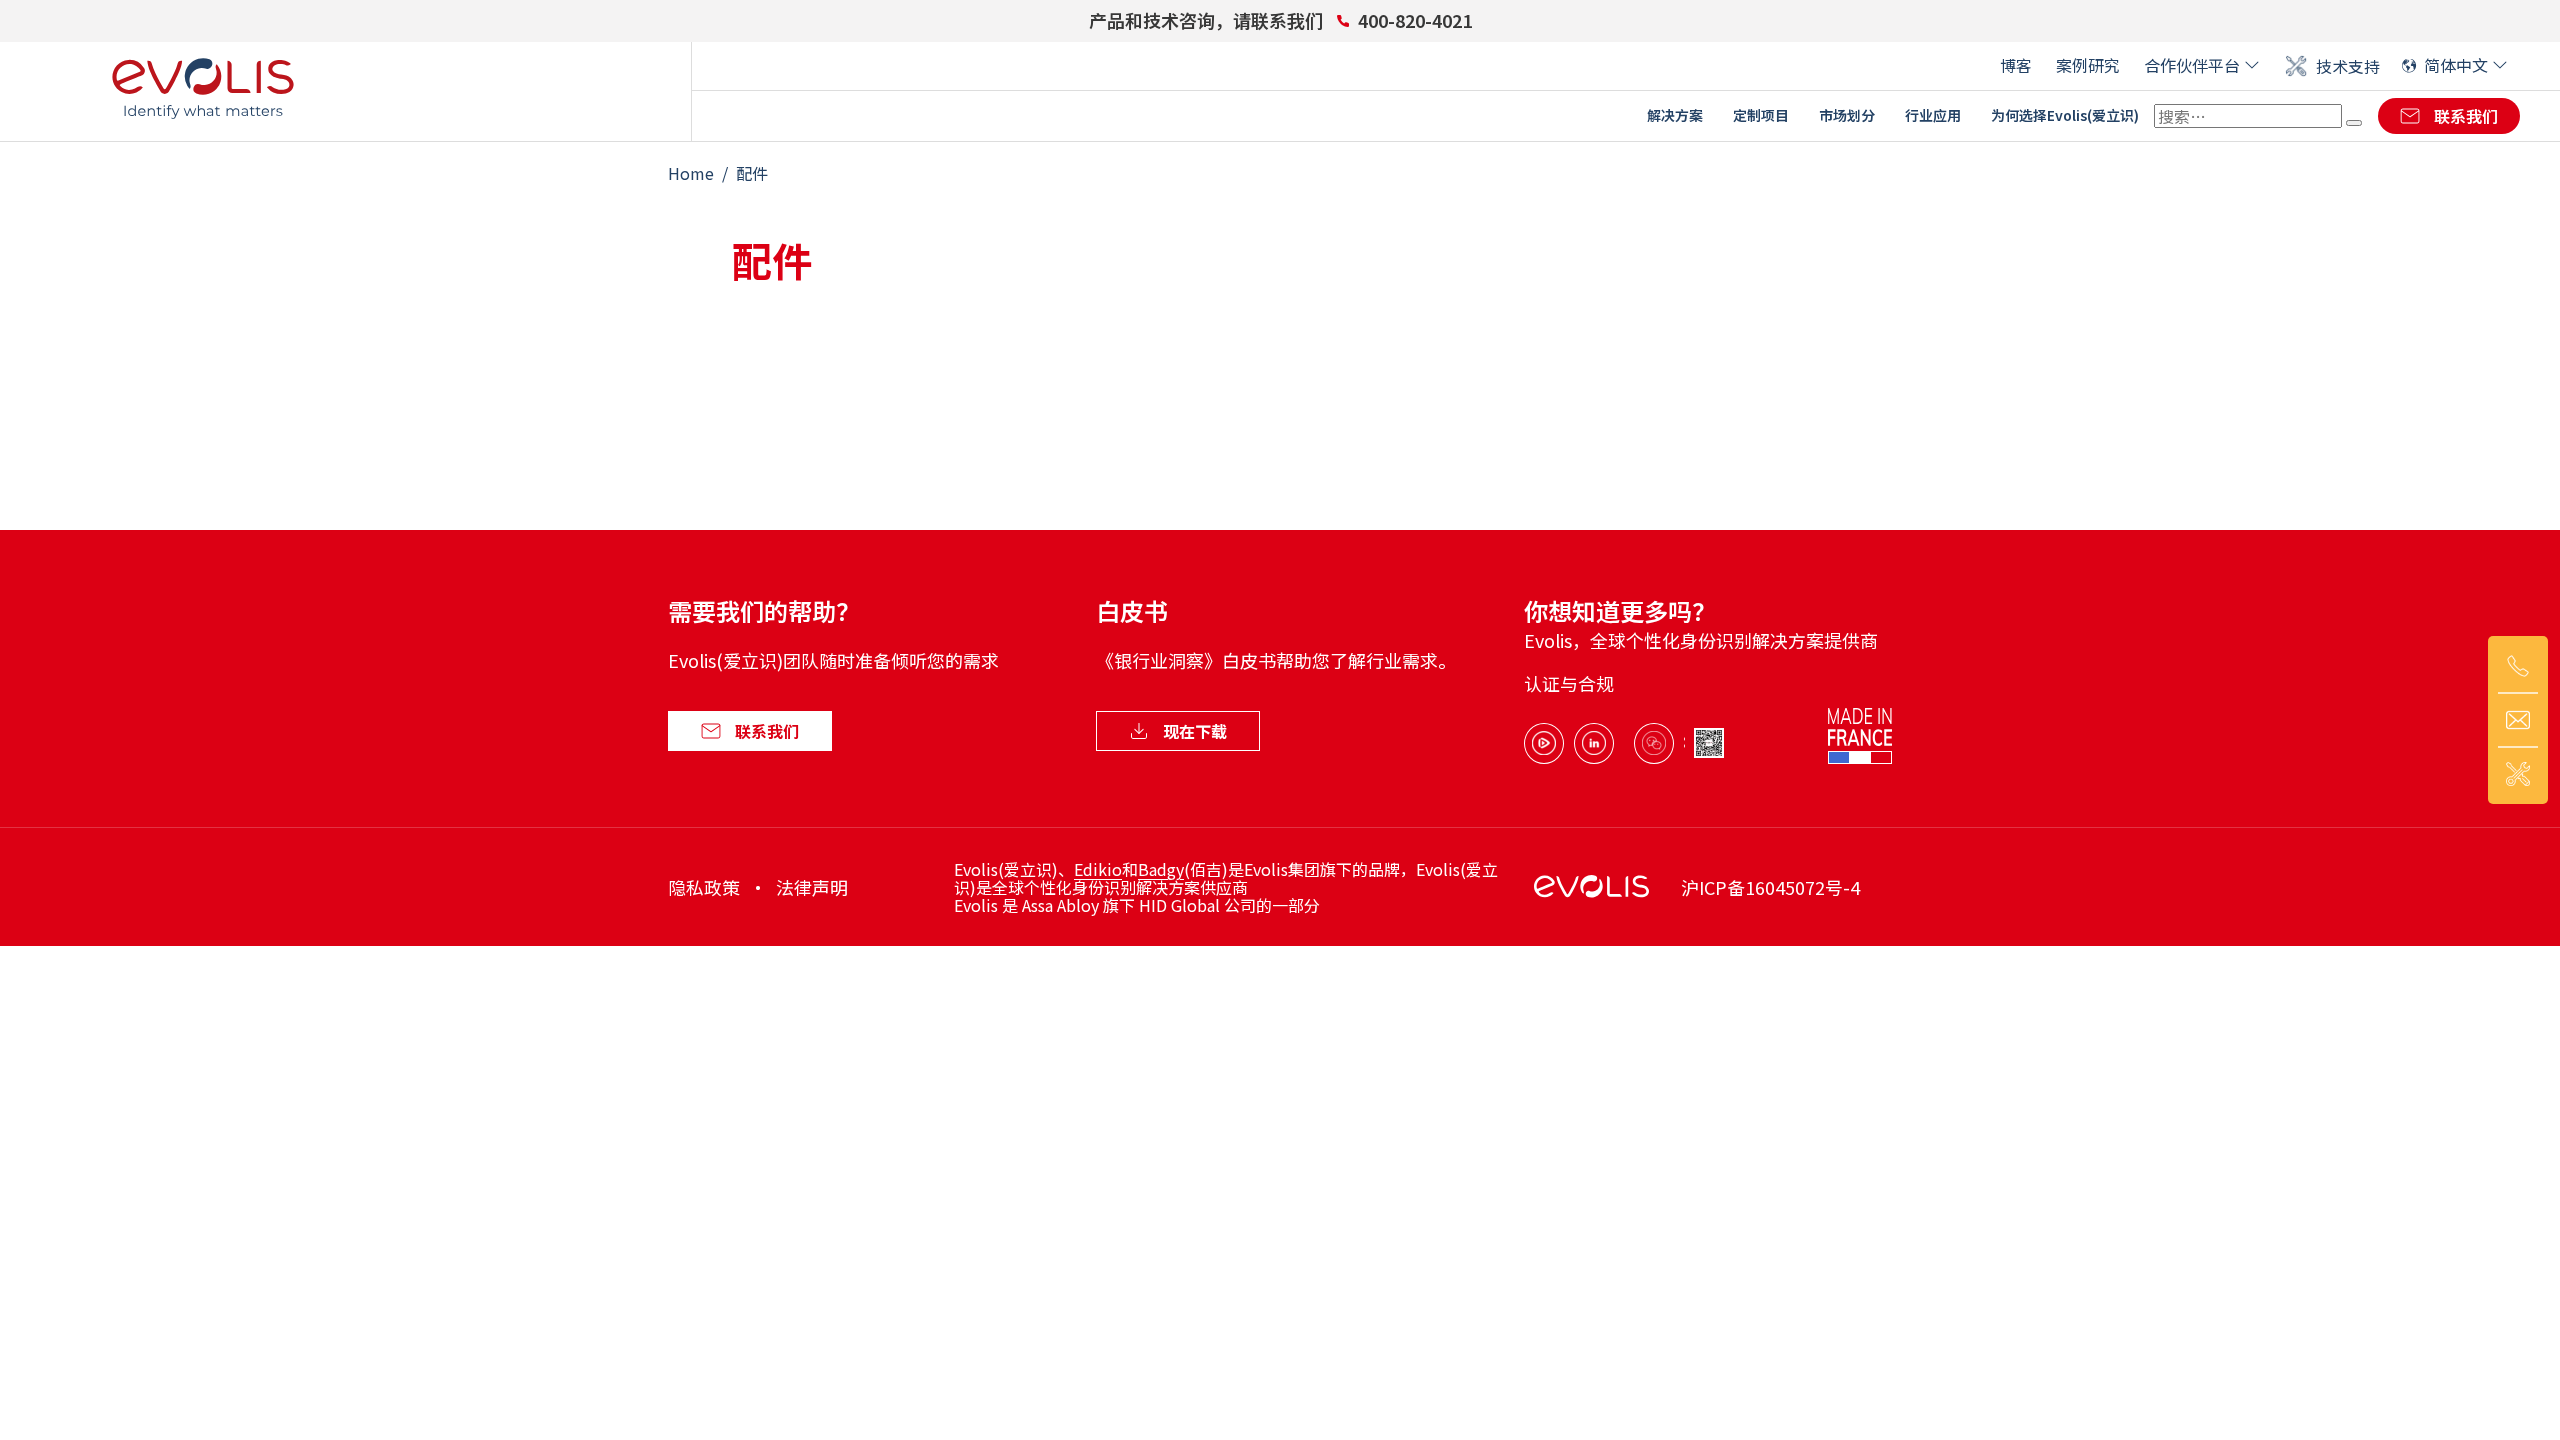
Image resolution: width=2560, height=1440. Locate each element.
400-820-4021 (1415, 20)
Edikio (1098, 869)
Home (691, 173)
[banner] (203, 91)
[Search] (2354, 123)
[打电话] (2518, 666)
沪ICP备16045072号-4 (1770, 887)
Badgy (1161, 869)
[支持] (2518, 774)
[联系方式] (2518, 720)
